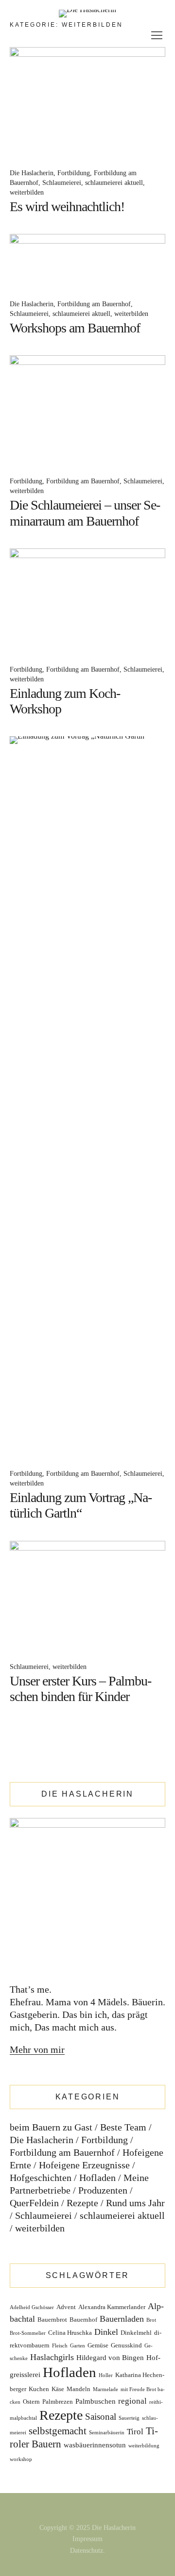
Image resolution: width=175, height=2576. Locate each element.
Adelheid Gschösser (32, 2307)
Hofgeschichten (41, 2178)
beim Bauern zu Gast (51, 2127)
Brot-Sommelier (28, 2333)
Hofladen (97, 2178)
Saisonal (101, 2417)
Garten (78, 2346)
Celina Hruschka (70, 2333)
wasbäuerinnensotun (95, 2445)
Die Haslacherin (32, 173)
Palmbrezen (58, 2402)
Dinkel (106, 2332)
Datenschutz (87, 2551)
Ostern (31, 2402)
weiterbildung (144, 2446)
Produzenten (103, 2190)
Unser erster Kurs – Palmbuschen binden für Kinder (81, 1689)
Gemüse (98, 2345)
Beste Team (123, 2127)
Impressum (87, 2539)
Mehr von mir (37, 2049)
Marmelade (105, 2389)
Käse (58, 2389)
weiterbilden (27, 192)
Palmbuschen (96, 2401)
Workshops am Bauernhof (75, 328)
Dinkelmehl (136, 2333)
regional (132, 2401)
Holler (106, 2375)
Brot (151, 2320)
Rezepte (82, 2203)
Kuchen (39, 2389)
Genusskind (126, 2345)
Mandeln (79, 2389)
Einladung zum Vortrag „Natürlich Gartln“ (81, 1505)
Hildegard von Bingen (110, 2358)
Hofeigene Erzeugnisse (84, 2165)
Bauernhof (83, 2320)
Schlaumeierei (62, 183)
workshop (21, 2459)
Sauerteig (129, 2418)
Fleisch (60, 2346)
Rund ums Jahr (135, 2203)
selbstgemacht (58, 2431)
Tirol (135, 2432)
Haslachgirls (52, 2357)
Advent (66, 2307)
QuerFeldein (34, 2203)
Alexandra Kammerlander (112, 2307)
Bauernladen (122, 2319)
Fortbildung (74, 173)
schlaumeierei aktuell (114, 183)
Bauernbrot (52, 2320)
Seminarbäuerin (107, 2433)
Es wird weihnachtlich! (67, 206)
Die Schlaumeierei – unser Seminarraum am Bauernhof (85, 513)
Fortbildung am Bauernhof (94, 304)
